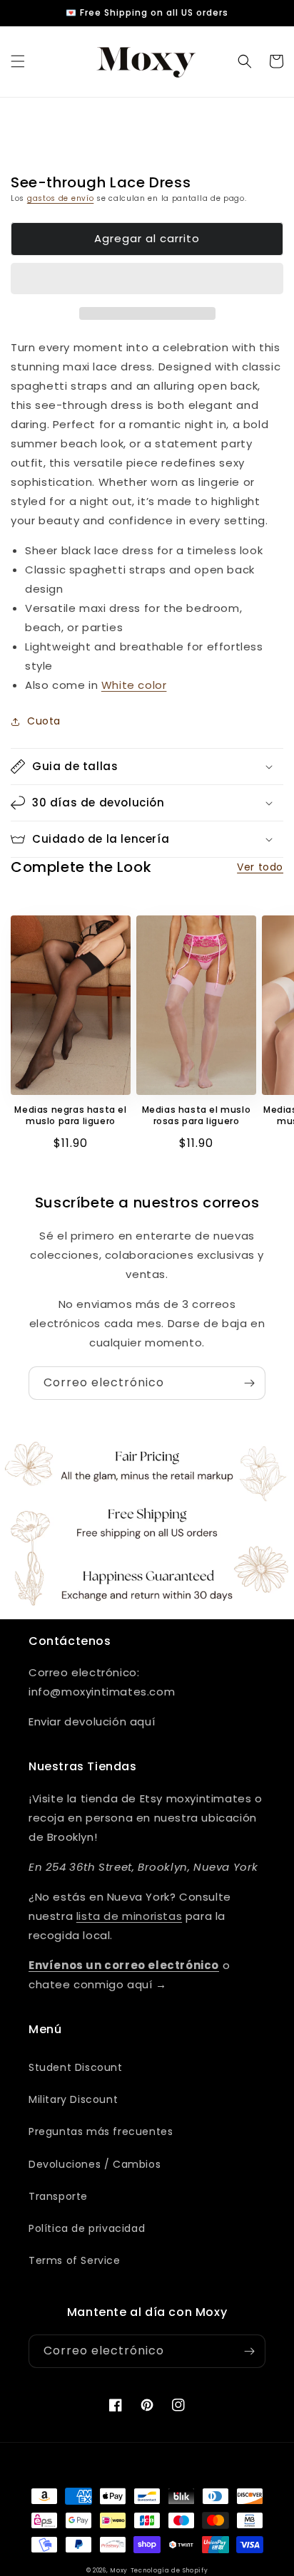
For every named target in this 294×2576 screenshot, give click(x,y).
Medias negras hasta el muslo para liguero (70, 1115)
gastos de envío (61, 198)
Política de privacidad (87, 2228)
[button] (18, 61)
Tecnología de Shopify (169, 2570)
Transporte (58, 2196)
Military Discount (73, 2099)
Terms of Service (75, 2260)
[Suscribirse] (249, 1383)
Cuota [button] (44, 721)
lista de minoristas (129, 1916)
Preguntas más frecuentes (101, 2131)
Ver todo (260, 867)
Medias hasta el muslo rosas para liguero (197, 1115)
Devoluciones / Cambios (95, 2164)
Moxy (119, 2570)
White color (134, 685)
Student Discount (76, 2067)
